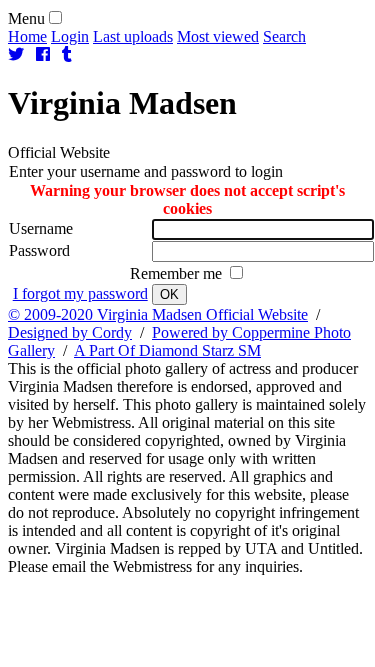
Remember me (178, 273)
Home (27, 36)
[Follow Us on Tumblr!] (67, 54)
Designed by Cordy (70, 332)
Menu (26, 18)
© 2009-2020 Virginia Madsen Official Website (158, 314)
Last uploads (133, 36)
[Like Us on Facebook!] (43, 54)
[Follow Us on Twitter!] (16, 54)
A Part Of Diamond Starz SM (167, 350)
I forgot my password (80, 293)
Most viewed (218, 36)
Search (284, 36)
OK (169, 294)
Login (70, 36)
